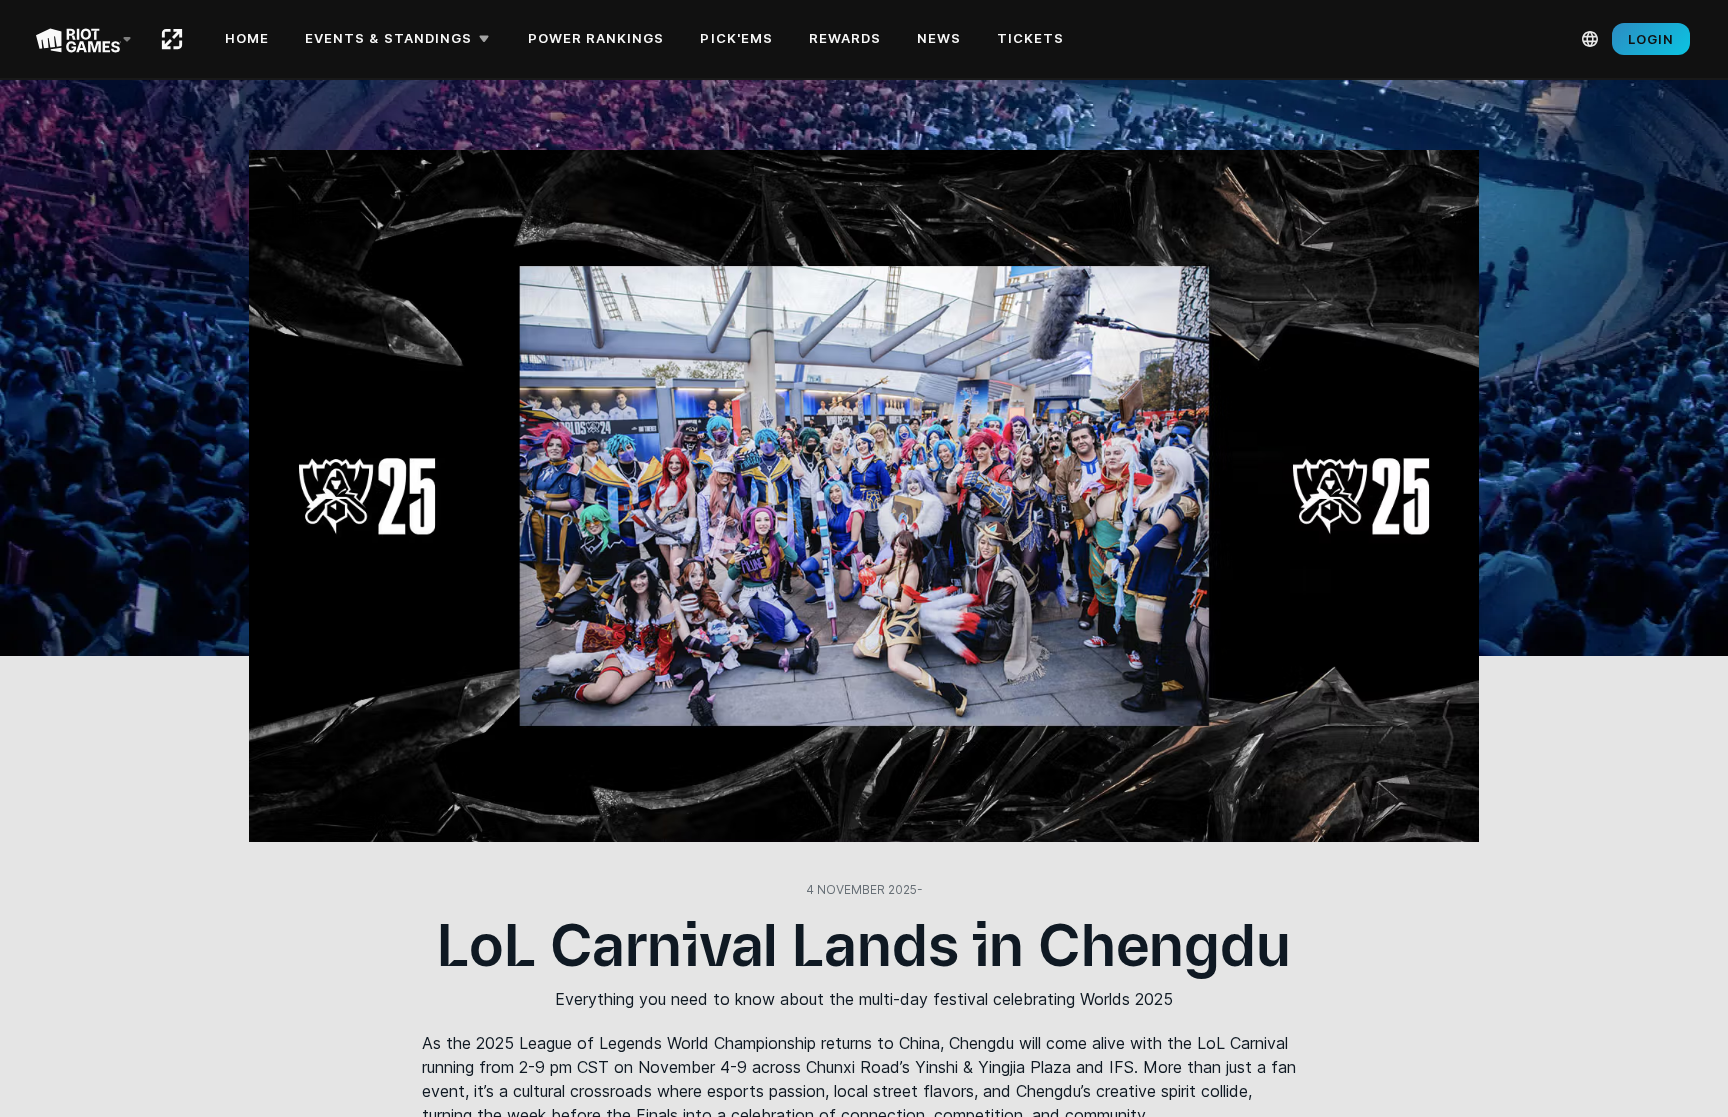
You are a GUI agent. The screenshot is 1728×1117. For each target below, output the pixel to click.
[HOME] (172, 39)
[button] (400, 39)
